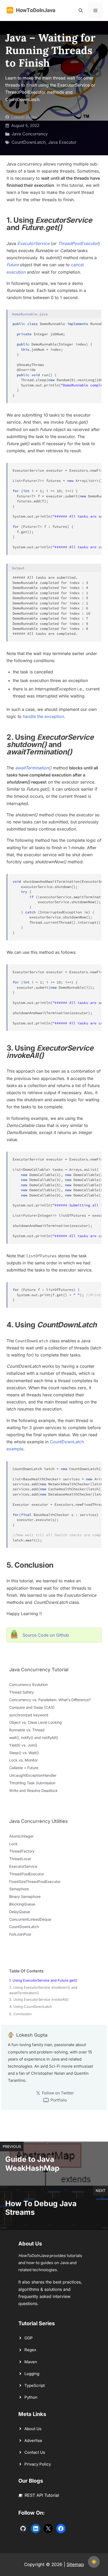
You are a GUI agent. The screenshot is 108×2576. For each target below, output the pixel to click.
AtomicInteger (21, 1836)
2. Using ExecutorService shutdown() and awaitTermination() (43, 1990)
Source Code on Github (46, 1635)
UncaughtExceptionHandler (33, 1775)
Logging (32, 2374)
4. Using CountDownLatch (31, 2006)
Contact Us (35, 2452)
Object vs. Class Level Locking (36, 1722)
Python (31, 2397)
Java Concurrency (30, 134)
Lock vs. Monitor (23, 1760)
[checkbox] (94, 2562)
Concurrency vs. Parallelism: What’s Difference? (50, 1700)
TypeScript (35, 2385)
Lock (13, 1844)
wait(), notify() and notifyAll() (34, 1737)
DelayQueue (20, 1912)
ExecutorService (33, 243)
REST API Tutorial (42, 2495)
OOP (29, 2338)
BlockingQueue (22, 1904)
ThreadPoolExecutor (27, 1874)
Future (13, 265)
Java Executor (62, 142)
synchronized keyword (29, 1715)
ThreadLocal (20, 1859)
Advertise (33, 2441)
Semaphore (19, 1889)
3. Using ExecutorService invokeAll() (39, 1999)
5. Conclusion (20, 2014)
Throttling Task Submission (32, 1783)
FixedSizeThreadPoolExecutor (35, 1882)
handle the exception (43, 716)
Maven (31, 2362)
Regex (30, 2350)
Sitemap (75, 2564)
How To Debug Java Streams (41, 2208)
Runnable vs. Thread (27, 1730)
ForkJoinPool (20, 1934)
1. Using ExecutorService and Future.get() (43, 1980)
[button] (81, 10)
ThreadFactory (22, 1851)
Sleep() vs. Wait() (24, 1753)
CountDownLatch (29, 142)
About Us (33, 2429)
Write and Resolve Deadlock (33, 1790)
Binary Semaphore (25, 1896)
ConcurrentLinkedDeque (30, 1919)
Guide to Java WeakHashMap (32, 2164)
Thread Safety (21, 1692)
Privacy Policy (38, 2464)
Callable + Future (24, 1768)
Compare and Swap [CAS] (32, 1707)
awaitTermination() (33, 768)
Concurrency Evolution (28, 1684)
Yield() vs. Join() (23, 1745)
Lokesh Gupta (24, 117)
